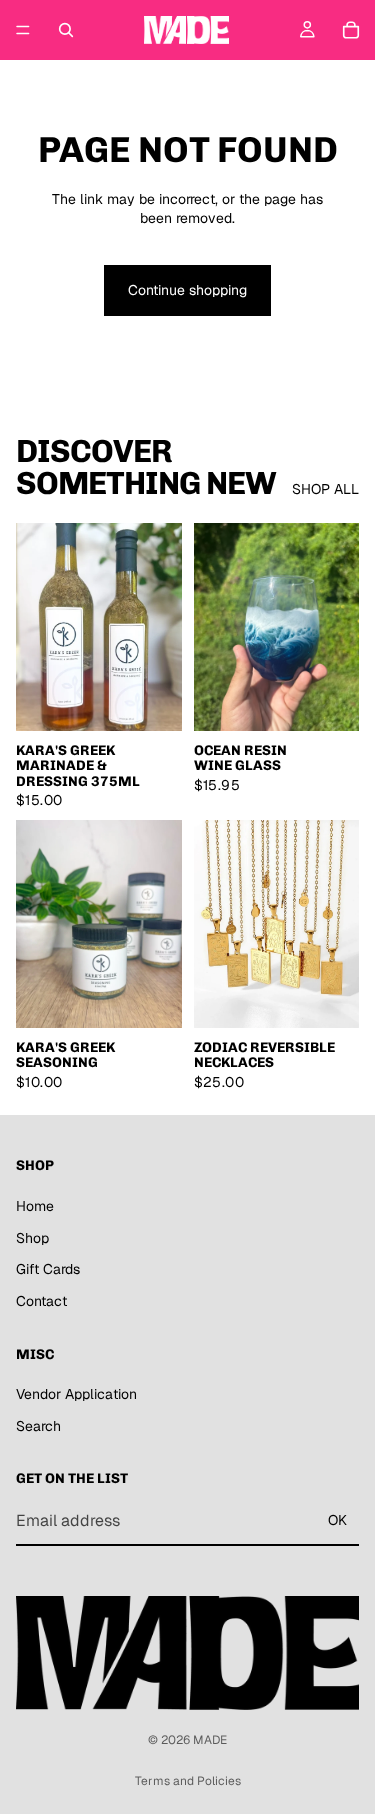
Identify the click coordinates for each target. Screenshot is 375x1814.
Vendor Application (76, 1394)
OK (337, 1521)
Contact (41, 1301)
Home (35, 1206)
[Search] (66, 30)
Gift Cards (48, 1269)
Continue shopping (187, 290)
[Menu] (23, 30)
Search (38, 1426)
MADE (210, 1740)
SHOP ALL (325, 489)
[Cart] (351, 30)
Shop (32, 1238)
